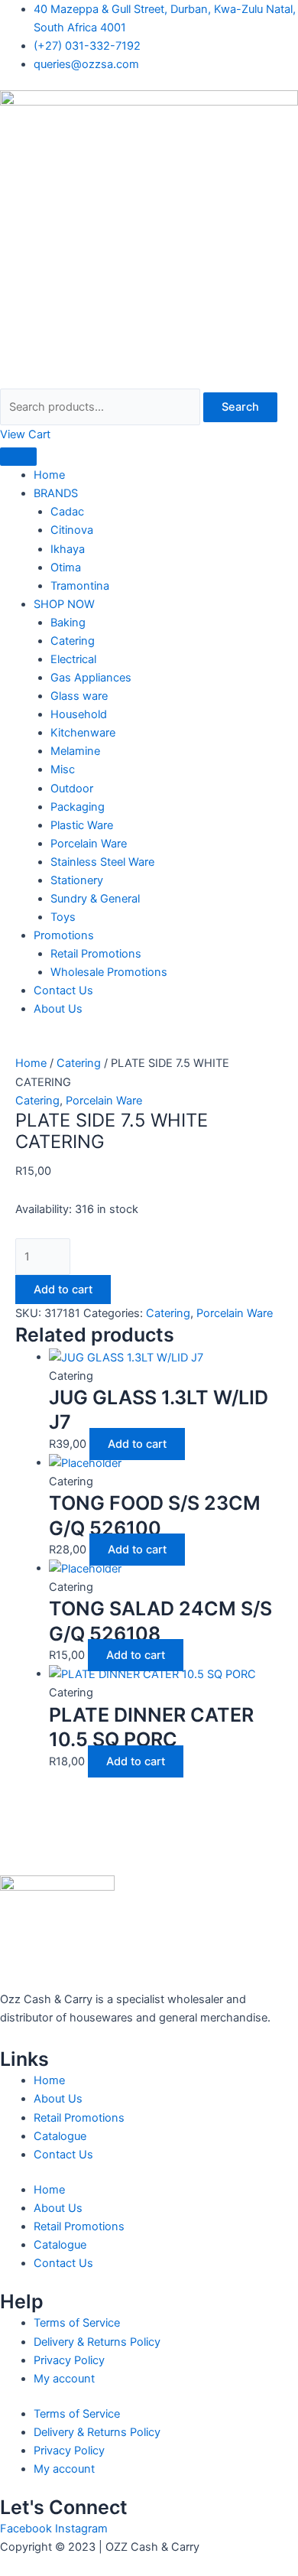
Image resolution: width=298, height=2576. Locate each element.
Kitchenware (83, 733)
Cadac (67, 512)
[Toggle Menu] (18, 457)
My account (64, 2379)
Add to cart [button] (137, 1444)
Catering (73, 641)
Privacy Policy (69, 2360)
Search (240, 407)
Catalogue (60, 2136)
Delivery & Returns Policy (97, 2342)
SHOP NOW (64, 604)
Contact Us (63, 990)
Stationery (77, 880)
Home (49, 475)
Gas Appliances (91, 678)
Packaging (78, 807)
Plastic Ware (82, 825)
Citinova (72, 530)
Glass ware (79, 696)
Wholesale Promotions (109, 972)
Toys (63, 917)
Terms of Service (77, 2323)
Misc (63, 769)
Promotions (64, 935)
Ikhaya (68, 549)
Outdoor (72, 789)
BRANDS (56, 493)
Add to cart (63, 1290)
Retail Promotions (96, 954)
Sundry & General (95, 899)
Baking (68, 623)
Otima (66, 568)
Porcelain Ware (89, 844)
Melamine (75, 751)
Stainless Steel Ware (102, 862)
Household (79, 714)
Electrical (73, 659)
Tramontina (80, 586)
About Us (58, 1009)
